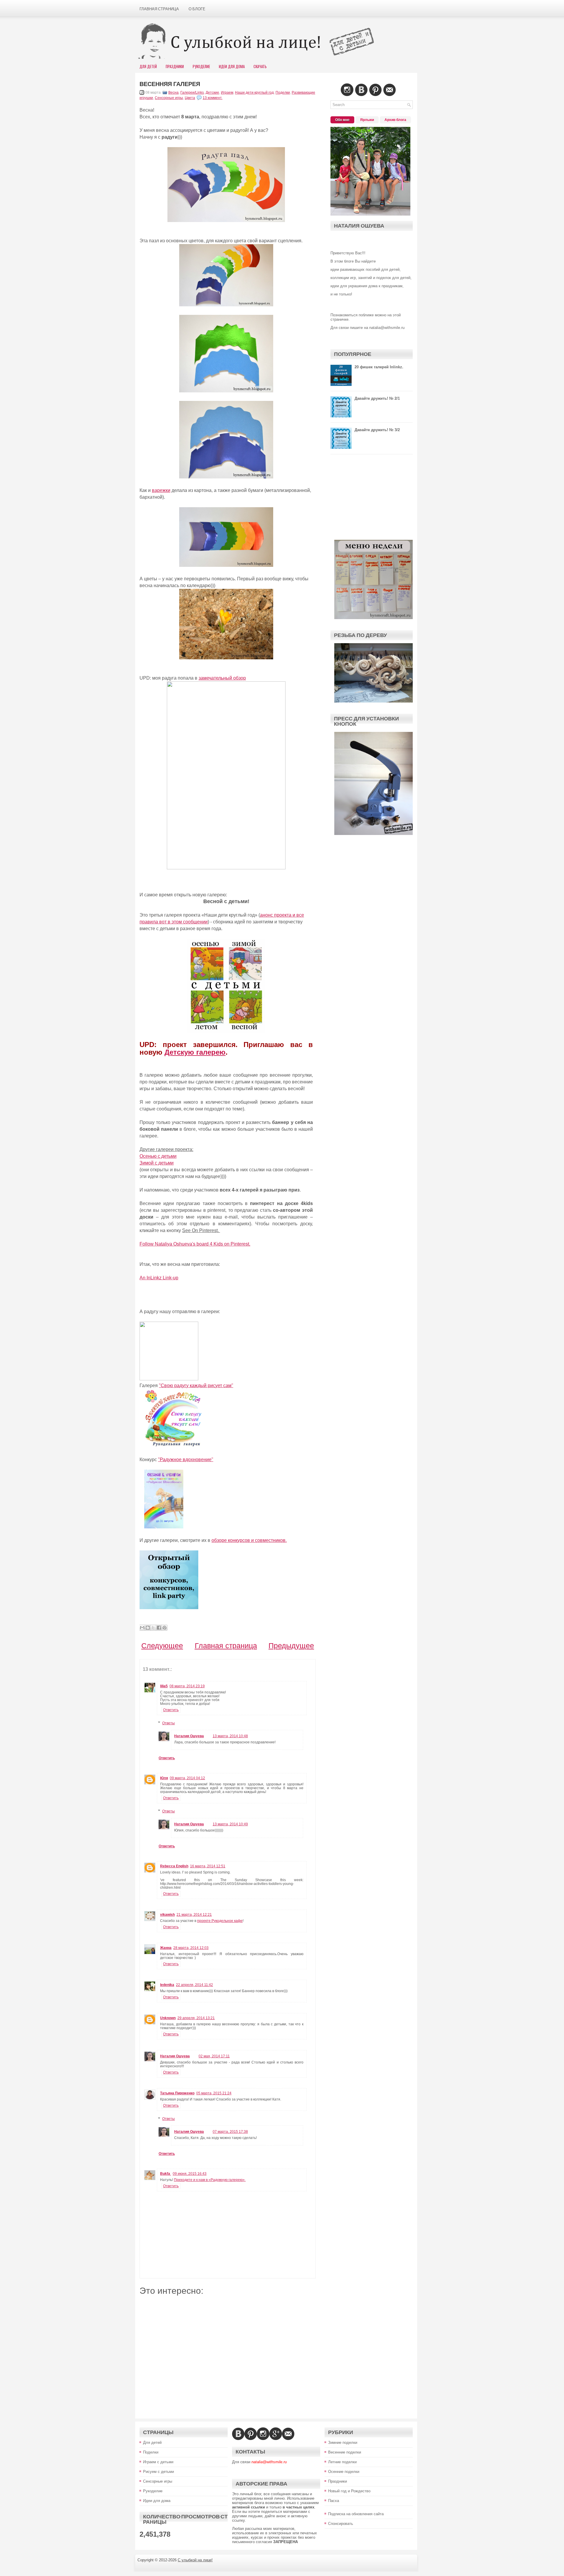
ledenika (167, 1985)
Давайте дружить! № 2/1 (377, 398)
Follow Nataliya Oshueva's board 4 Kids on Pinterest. (195, 1244)
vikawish (167, 1915)
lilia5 (164, 1686)
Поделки (283, 93)
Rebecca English (174, 1866)
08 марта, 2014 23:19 (187, 1686)
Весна (173, 93)
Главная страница (159, 9)
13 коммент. (213, 98)
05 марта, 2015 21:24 (214, 2093)
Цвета (190, 98)
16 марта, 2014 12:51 (208, 1866)
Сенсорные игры (169, 98)
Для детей (152, 2443)
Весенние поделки (345, 2452)
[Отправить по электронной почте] (142, 1628)
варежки (161, 490)
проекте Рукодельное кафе (220, 1921)
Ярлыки (367, 120)
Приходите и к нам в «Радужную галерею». (210, 2180)
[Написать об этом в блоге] (148, 1628)
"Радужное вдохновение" (186, 1460)
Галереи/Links (192, 93)
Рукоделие (201, 66)
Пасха (334, 2501)
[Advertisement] (228, 2353)
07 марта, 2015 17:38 (230, 2132)
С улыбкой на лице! (195, 2560)
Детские (212, 93)
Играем (227, 93)
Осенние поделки (344, 2472)
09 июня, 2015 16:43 (190, 2174)
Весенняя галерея (170, 84)
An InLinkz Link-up (159, 1278)
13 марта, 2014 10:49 (230, 1824)
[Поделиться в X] (153, 1628)
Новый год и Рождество (349, 2491)
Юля (164, 1778)
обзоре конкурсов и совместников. (249, 1540)
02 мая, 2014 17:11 (214, 2056)
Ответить (171, 1710)
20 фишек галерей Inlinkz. (379, 367)
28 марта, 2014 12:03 (191, 1948)
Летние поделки (342, 2462)
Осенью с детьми (158, 1156)
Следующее (162, 1646)
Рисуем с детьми (158, 2472)
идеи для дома (232, 66)
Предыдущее (291, 1646)
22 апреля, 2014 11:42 (194, 1985)
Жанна (166, 1948)
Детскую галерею (195, 1052)
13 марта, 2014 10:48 (230, 1736)
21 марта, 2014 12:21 (194, 1915)
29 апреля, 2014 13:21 (196, 2018)
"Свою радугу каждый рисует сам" (196, 1386)
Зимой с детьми (157, 1163)
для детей (148, 66)
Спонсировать (341, 2524)
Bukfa (166, 2174)
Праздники (175, 66)
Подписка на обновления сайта (356, 2514)
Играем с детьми (158, 2462)
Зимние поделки (343, 2443)
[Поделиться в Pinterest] (164, 1628)
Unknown (168, 2018)
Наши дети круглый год (254, 93)
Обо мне (342, 120)
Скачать (260, 66)
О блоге (197, 9)
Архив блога (395, 120)
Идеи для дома (157, 2501)
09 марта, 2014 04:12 (187, 1778)
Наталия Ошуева (189, 1736)
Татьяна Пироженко (177, 2093)
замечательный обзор (222, 678)
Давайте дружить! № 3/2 (377, 430)
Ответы (168, 1723)
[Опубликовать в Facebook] (159, 1628)
